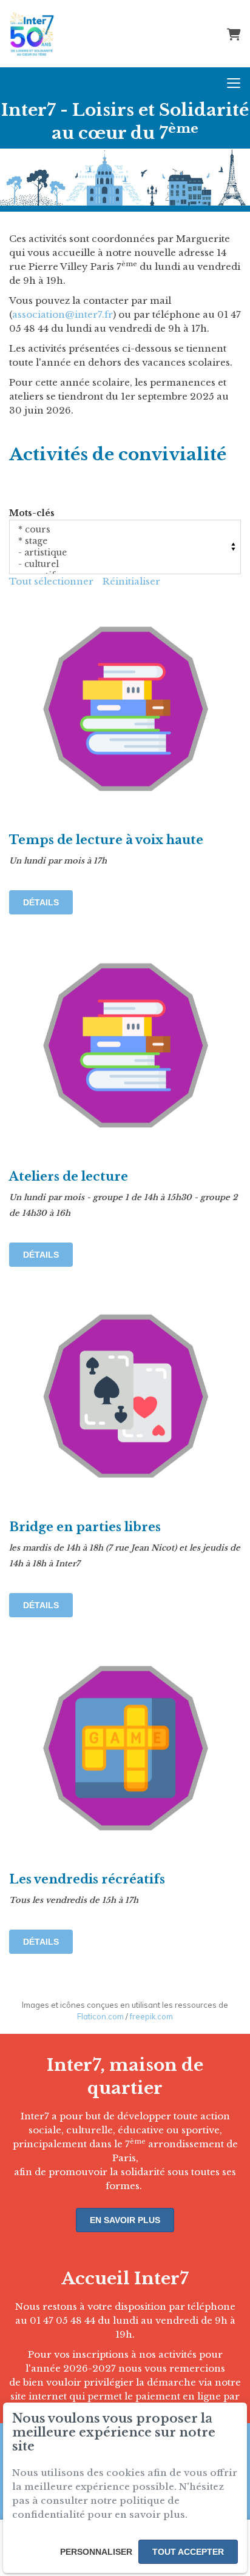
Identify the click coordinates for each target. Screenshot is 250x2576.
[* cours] (125, 530)
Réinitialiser (131, 581)
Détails (41, 902)
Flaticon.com (100, 2016)
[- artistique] (125, 553)
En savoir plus (125, 2220)
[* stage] (125, 541)
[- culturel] (125, 564)
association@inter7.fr (62, 314)
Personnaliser (96, 2552)
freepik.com (151, 2016)
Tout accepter (188, 2552)
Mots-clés (32, 513)
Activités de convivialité (118, 454)
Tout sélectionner (51, 581)
